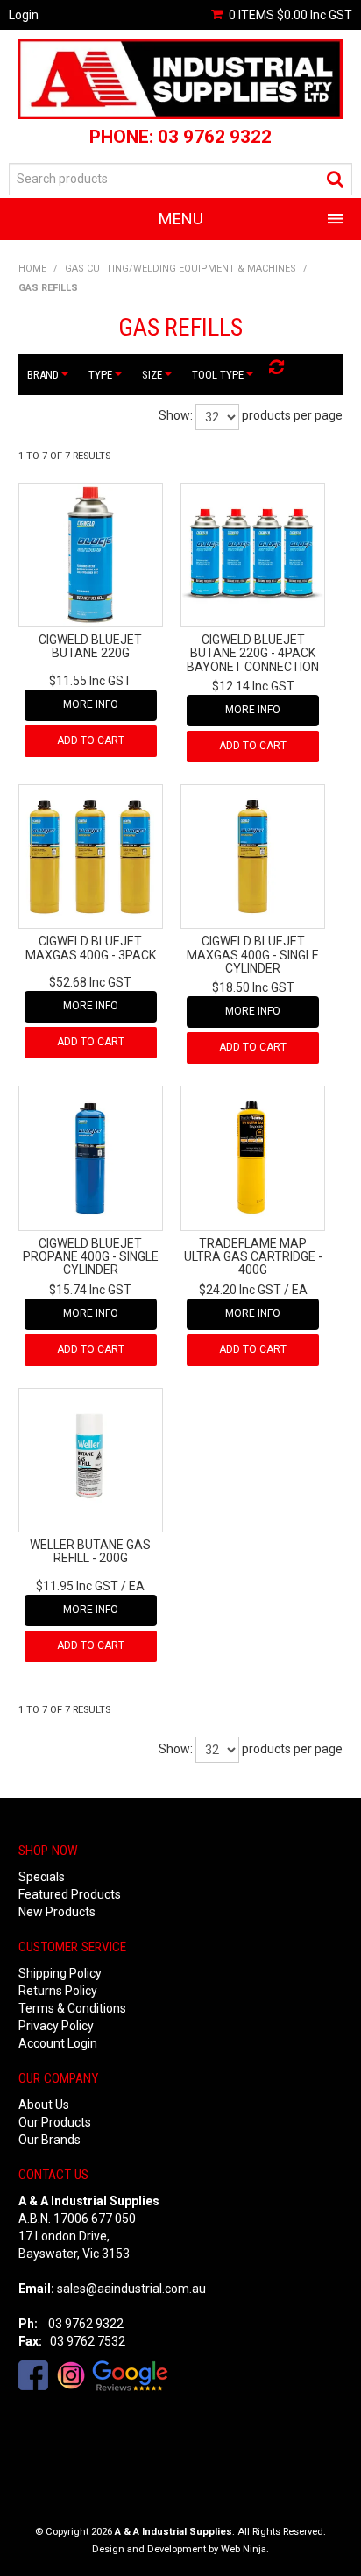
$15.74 (90, 1290)
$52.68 (90, 982)
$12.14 (253, 686)
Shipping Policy (60, 1973)
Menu (181, 219)
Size (153, 375)
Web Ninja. (245, 2549)
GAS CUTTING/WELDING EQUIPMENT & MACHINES (180, 269)
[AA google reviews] (130, 2374)
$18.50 (253, 987)
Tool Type (219, 375)
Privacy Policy (56, 2026)
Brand (44, 375)
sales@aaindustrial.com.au (131, 2289)
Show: (176, 415)
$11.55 (90, 681)
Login (24, 15)
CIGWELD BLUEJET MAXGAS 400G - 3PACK (91, 948)
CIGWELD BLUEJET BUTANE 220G (90, 646)
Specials (42, 1877)
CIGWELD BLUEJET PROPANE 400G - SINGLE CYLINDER (91, 1257)
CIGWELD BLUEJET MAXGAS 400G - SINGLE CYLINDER (253, 955)
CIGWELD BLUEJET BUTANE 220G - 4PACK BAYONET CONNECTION (253, 653)
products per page (292, 415)
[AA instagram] (71, 2374)
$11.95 (77, 1586)
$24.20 (240, 1290)
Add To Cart (91, 740)
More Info (91, 704)
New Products (57, 1912)
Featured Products (70, 1894)
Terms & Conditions (72, 2008)
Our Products (55, 2122)
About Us (44, 2105)
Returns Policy (58, 1991)
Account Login (58, 2043)
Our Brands (50, 2140)
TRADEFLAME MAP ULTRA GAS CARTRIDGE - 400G (253, 1257)
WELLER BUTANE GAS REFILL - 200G (90, 1551)
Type (101, 375)
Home (32, 269)
